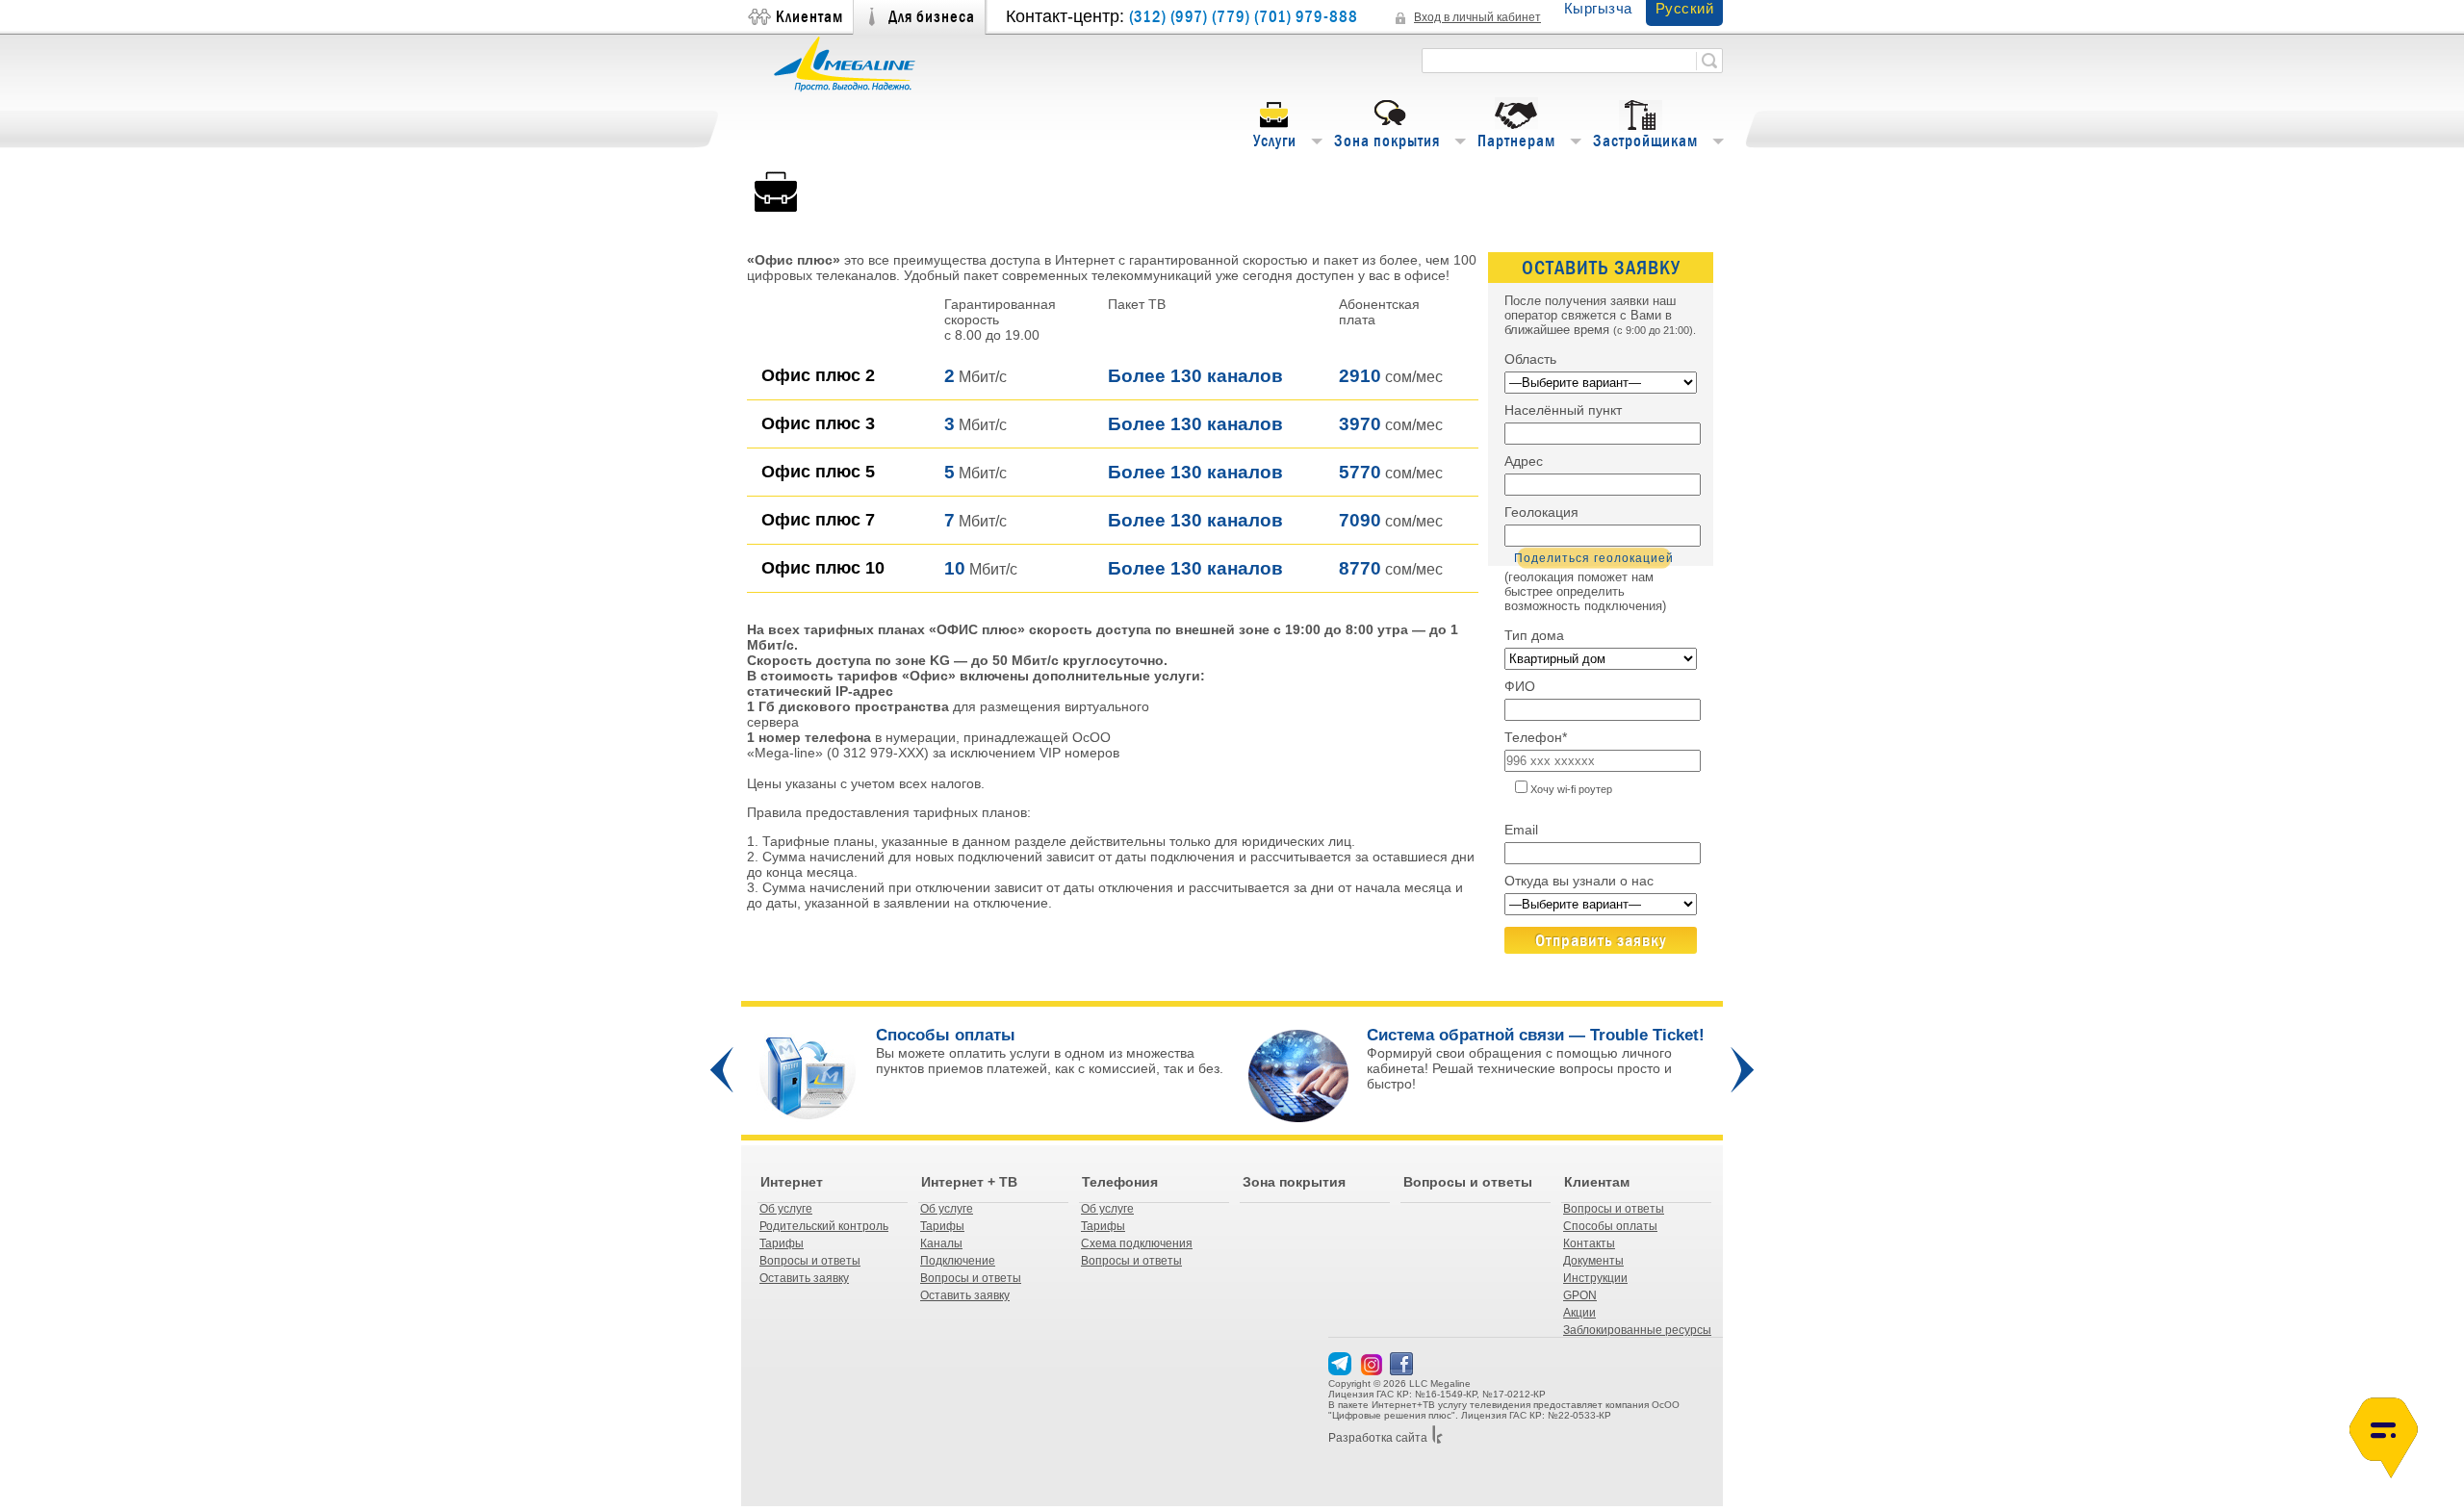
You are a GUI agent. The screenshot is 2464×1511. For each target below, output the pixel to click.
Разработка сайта (1378, 1438)
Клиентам (809, 17)
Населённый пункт (1563, 410)
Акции (1579, 1313)
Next (1742, 1070)
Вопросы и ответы (810, 1261)
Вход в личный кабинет (1477, 17)
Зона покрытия (1387, 141)
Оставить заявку (804, 1278)
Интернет (792, 1182)
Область (1530, 359)
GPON (1580, 1295)
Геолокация (1541, 512)
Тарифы (782, 1243)
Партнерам (1516, 141)
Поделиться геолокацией (1594, 558)
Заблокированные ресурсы (1637, 1330)
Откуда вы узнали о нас (1579, 881)
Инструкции (1595, 1278)
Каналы (941, 1243)
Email (1521, 830)
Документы (1593, 1261)
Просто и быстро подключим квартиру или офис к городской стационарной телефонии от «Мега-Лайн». (1046, 1076)
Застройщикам (1645, 141)
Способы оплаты (1610, 1226)
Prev (722, 1070)
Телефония (1120, 1182)
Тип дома (1534, 635)
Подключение (958, 1261)
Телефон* (1536, 737)
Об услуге (786, 1209)
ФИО (1520, 686)
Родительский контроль (824, 1226)
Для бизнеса (932, 17)
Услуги (1275, 141)
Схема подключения (1137, 1243)
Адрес (1524, 461)
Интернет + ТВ (969, 1182)
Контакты (1589, 1243)
